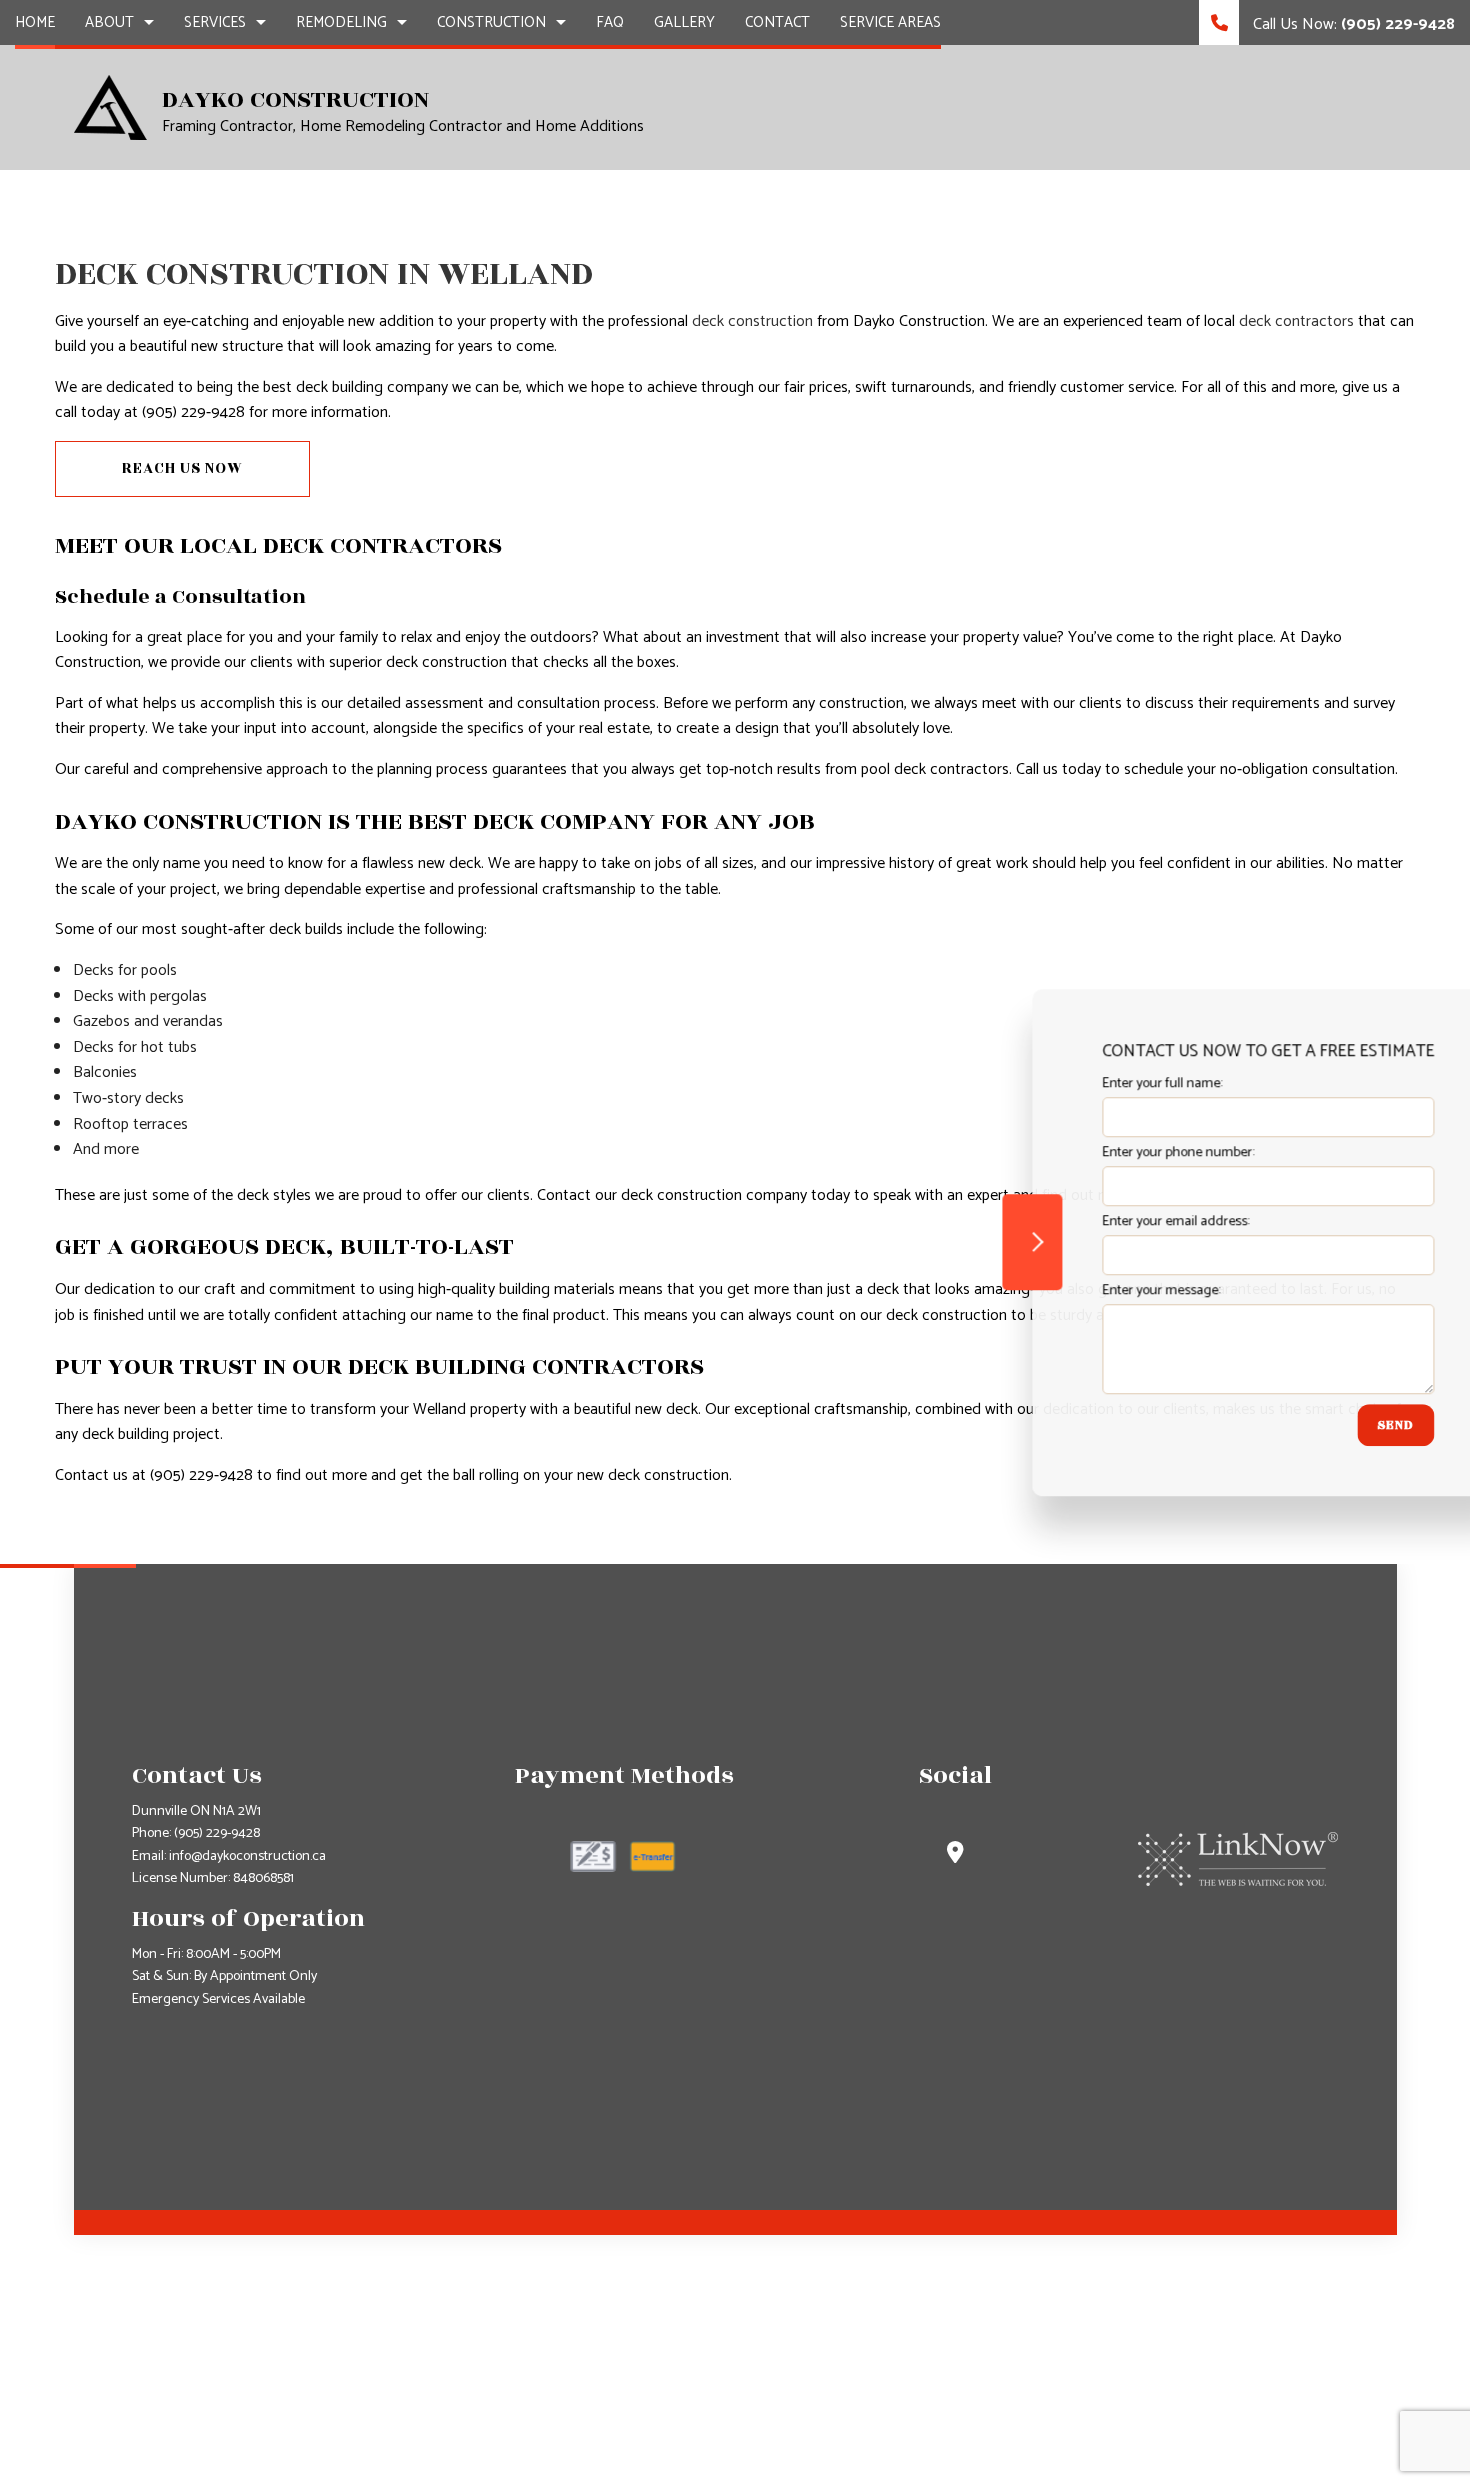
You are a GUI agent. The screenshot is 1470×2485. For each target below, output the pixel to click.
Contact (777, 22)
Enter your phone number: (1115, 1152)
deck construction (752, 321)
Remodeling (341, 22)
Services (215, 22)
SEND (1332, 1425)
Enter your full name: (1099, 1083)
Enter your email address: (1112, 1221)
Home (35, 22)
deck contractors (1296, 321)
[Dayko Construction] (110, 106)
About (109, 22)
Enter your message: (1098, 1290)
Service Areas (890, 22)
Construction (491, 22)
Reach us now (182, 468)
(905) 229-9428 (217, 1833)
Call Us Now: (1352, 24)
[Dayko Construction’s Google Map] (955, 1855)
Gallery (684, 22)
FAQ (610, 22)
